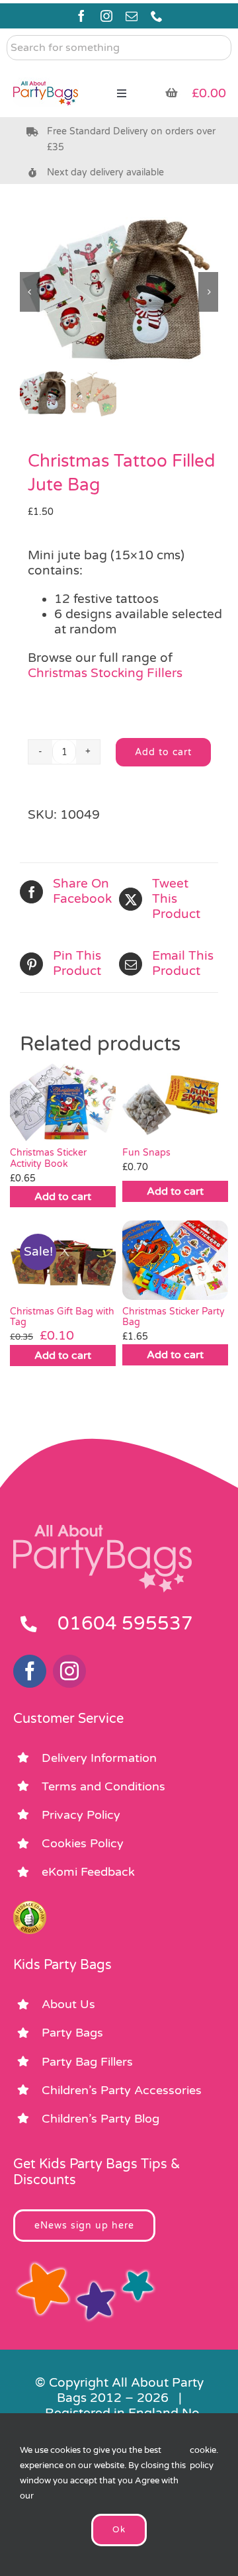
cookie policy (203, 2458)
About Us (68, 2004)
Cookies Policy (83, 1843)
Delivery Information (99, 1758)
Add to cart (163, 752)
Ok (119, 2530)
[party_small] (46, 73)
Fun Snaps (146, 1153)
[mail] (132, 16)
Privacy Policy (81, 1815)
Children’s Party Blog (100, 2119)
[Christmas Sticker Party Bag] (175, 1260)
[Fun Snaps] (175, 1101)
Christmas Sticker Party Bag (174, 1317)
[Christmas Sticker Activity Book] (63, 1101)
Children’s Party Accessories (122, 2090)
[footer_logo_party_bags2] (102, 1530)
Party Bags (72, 2033)
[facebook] (81, 16)
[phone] (157, 16)
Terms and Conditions (103, 1786)
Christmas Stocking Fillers (105, 673)
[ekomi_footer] (30, 1907)
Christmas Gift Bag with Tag (62, 1317)
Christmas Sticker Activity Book (48, 1158)
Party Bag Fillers (87, 2062)
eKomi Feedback (88, 1872)
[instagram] (106, 16)
